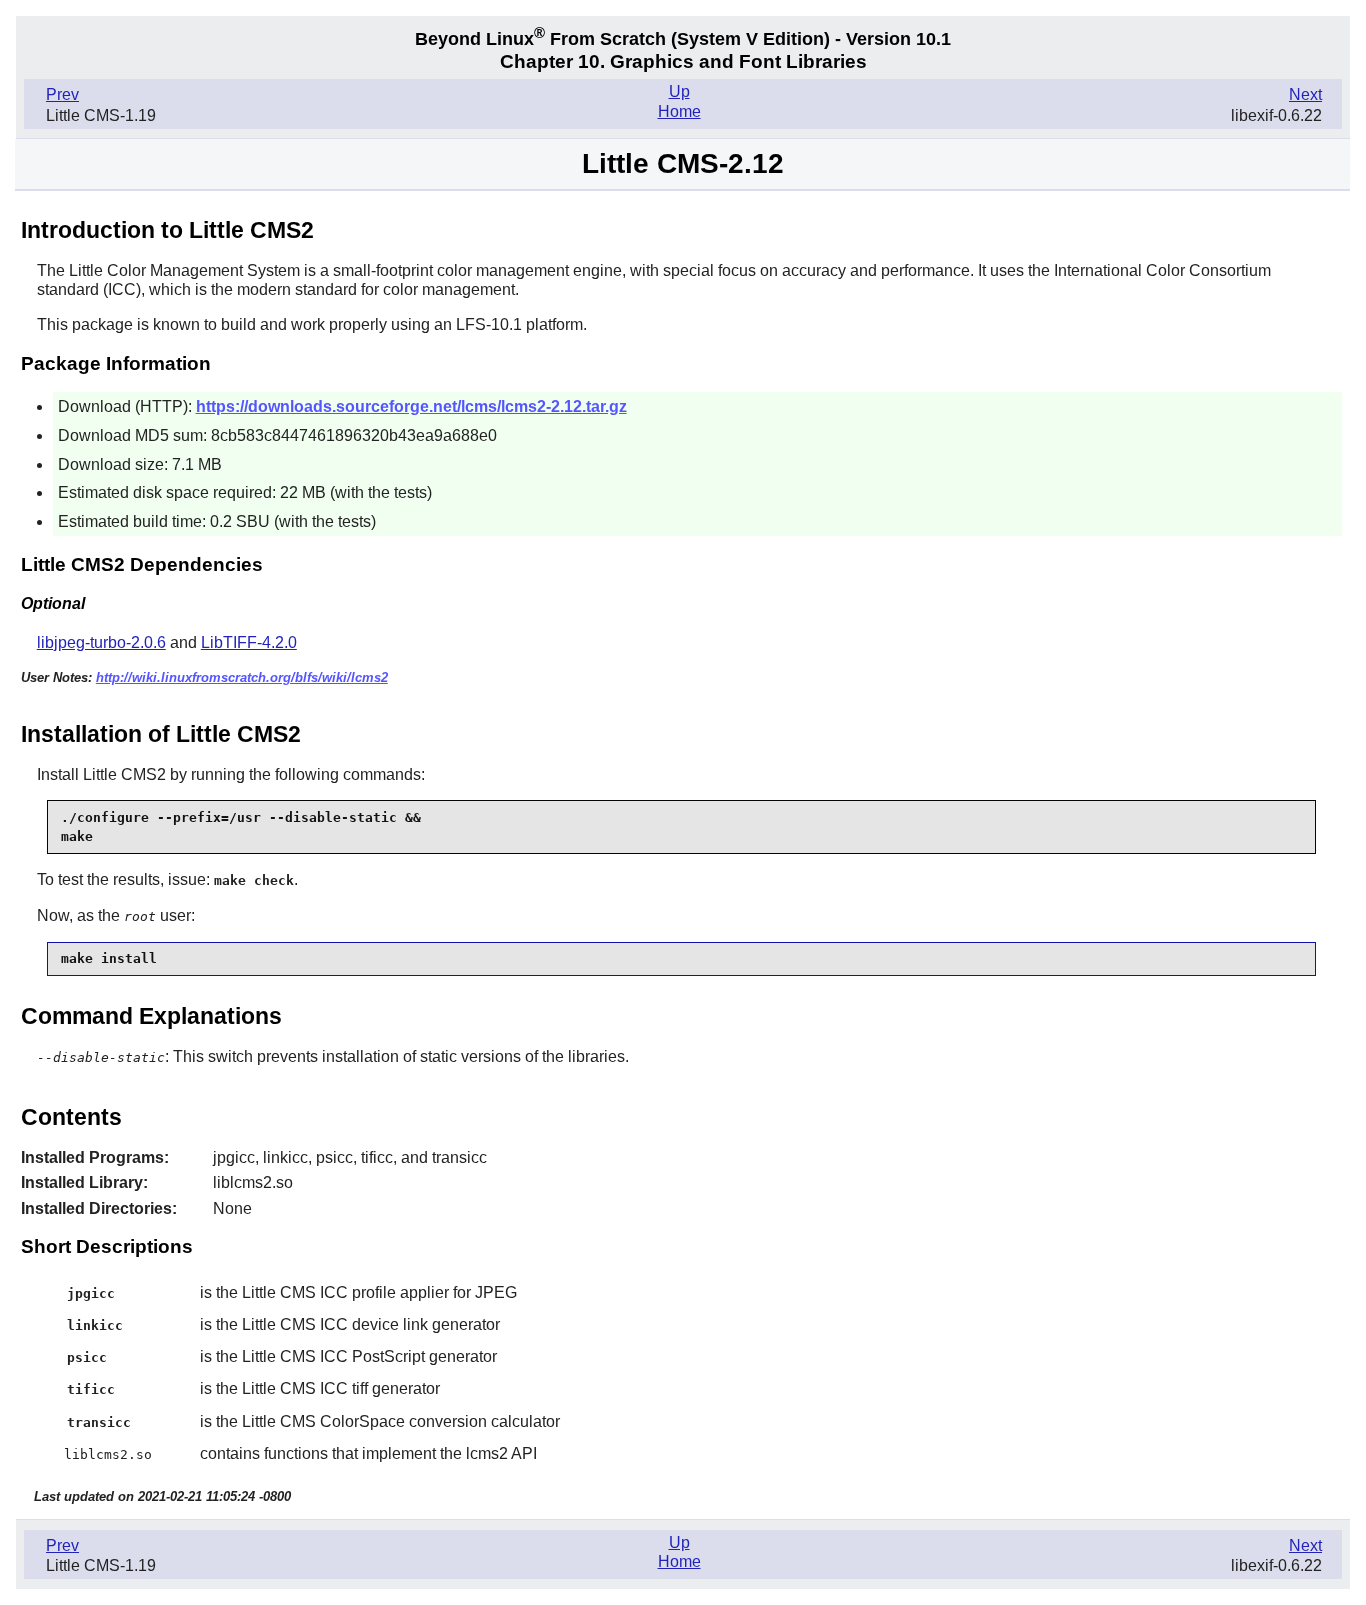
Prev (62, 94)
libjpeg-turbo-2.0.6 (101, 642)
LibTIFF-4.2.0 (249, 642)
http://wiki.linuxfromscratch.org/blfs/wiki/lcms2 (242, 677)
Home (679, 111)
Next (1305, 94)
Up (679, 91)
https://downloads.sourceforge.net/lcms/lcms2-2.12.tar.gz (411, 406)
